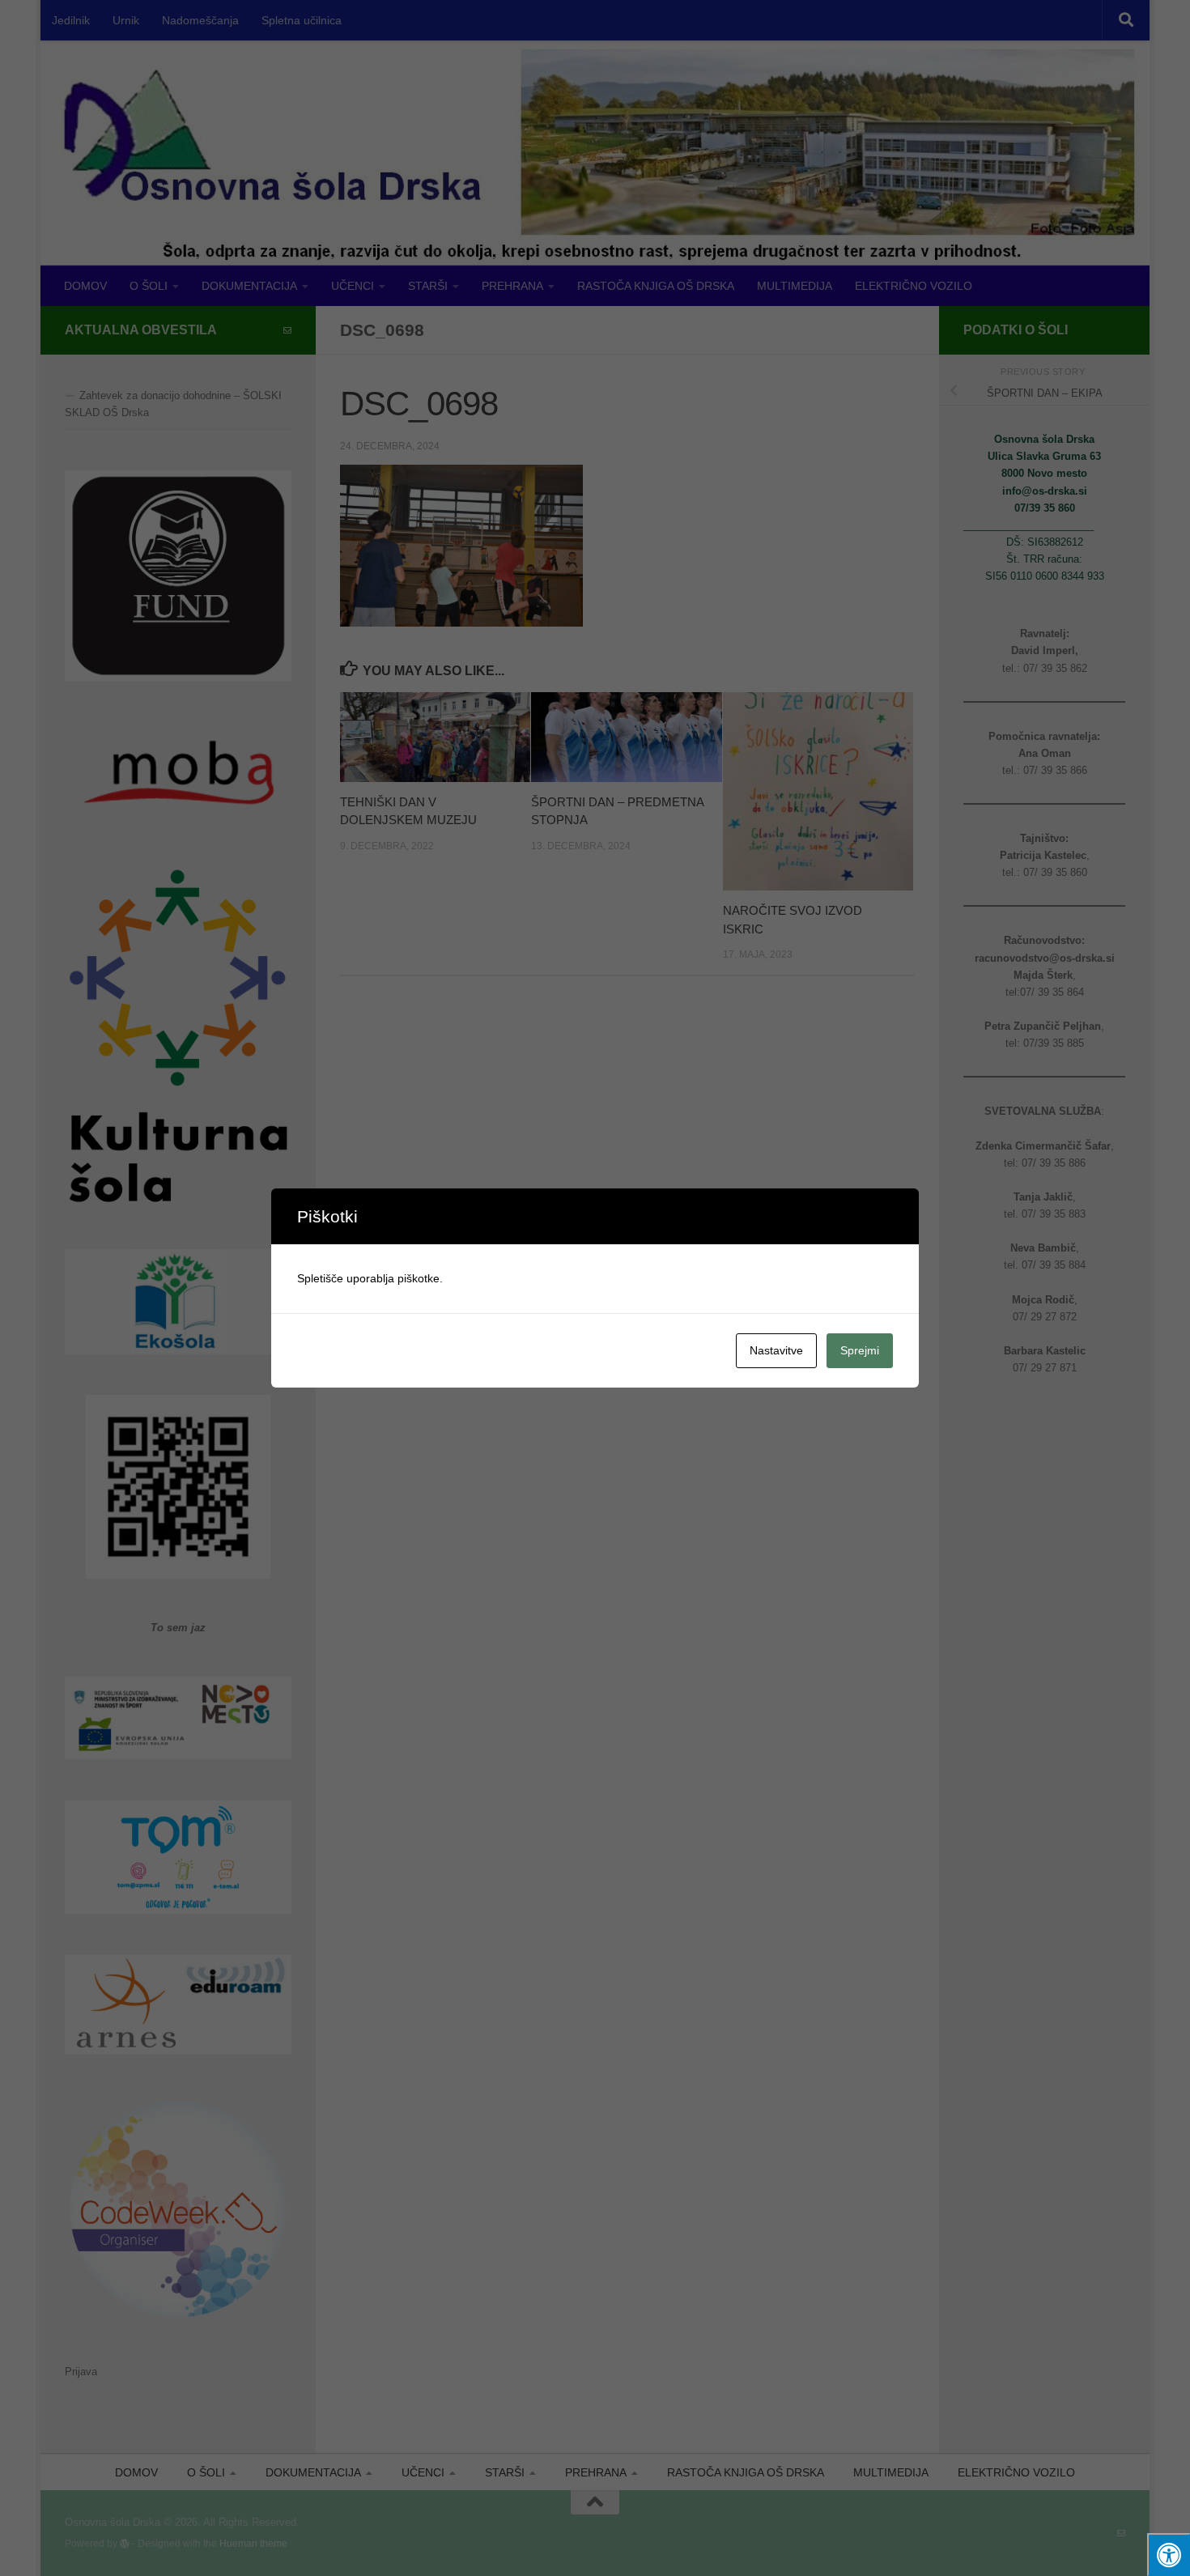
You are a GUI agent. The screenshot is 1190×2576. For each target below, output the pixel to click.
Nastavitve (776, 1350)
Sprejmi (860, 1350)
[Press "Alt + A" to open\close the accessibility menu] (1169, 2555)
